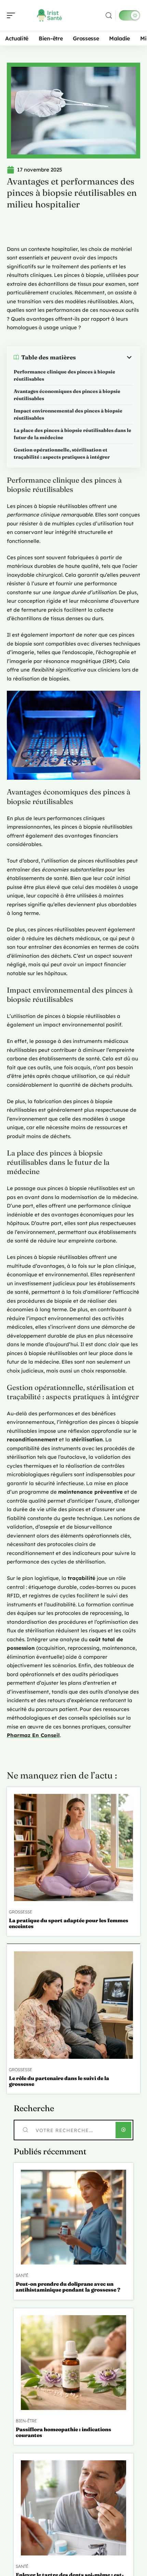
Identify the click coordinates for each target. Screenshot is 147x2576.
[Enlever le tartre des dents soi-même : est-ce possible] (73, 2508)
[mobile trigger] (13, 15)
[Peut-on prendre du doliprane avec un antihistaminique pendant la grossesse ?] (73, 2217)
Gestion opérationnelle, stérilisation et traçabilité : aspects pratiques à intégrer (62, 453)
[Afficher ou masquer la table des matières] (105, 357)
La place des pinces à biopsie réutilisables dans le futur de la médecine (72, 434)
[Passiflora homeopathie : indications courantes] (73, 2363)
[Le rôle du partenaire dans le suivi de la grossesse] (73, 2005)
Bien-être (26, 2421)
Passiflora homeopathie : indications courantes (63, 2432)
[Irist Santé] (49, 15)
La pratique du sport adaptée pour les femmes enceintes (69, 1923)
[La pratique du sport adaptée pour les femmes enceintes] (73, 1847)
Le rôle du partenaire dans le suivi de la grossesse (59, 2081)
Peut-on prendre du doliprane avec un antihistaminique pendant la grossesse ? (68, 2287)
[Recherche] (109, 16)
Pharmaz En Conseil (33, 1735)
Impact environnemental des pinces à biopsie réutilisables (68, 414)
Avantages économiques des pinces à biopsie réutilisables (67, 395)
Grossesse (21, 1912)
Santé (22, 2275)
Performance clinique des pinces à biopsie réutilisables (64, 375)
